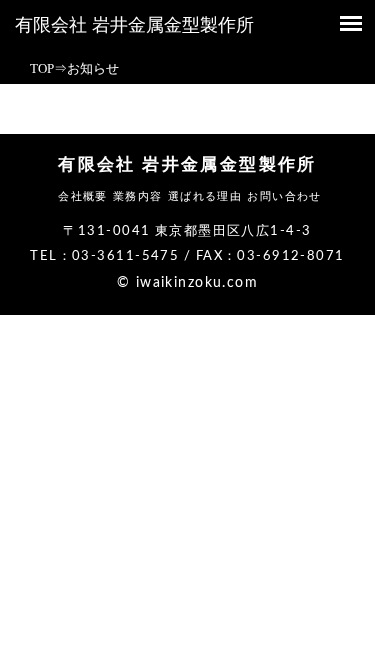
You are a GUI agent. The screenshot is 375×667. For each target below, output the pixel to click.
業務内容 (138, 196)
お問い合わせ (284, 196)
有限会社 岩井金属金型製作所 (134, 25)
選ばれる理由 (205, 196)
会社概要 (83, 196)
